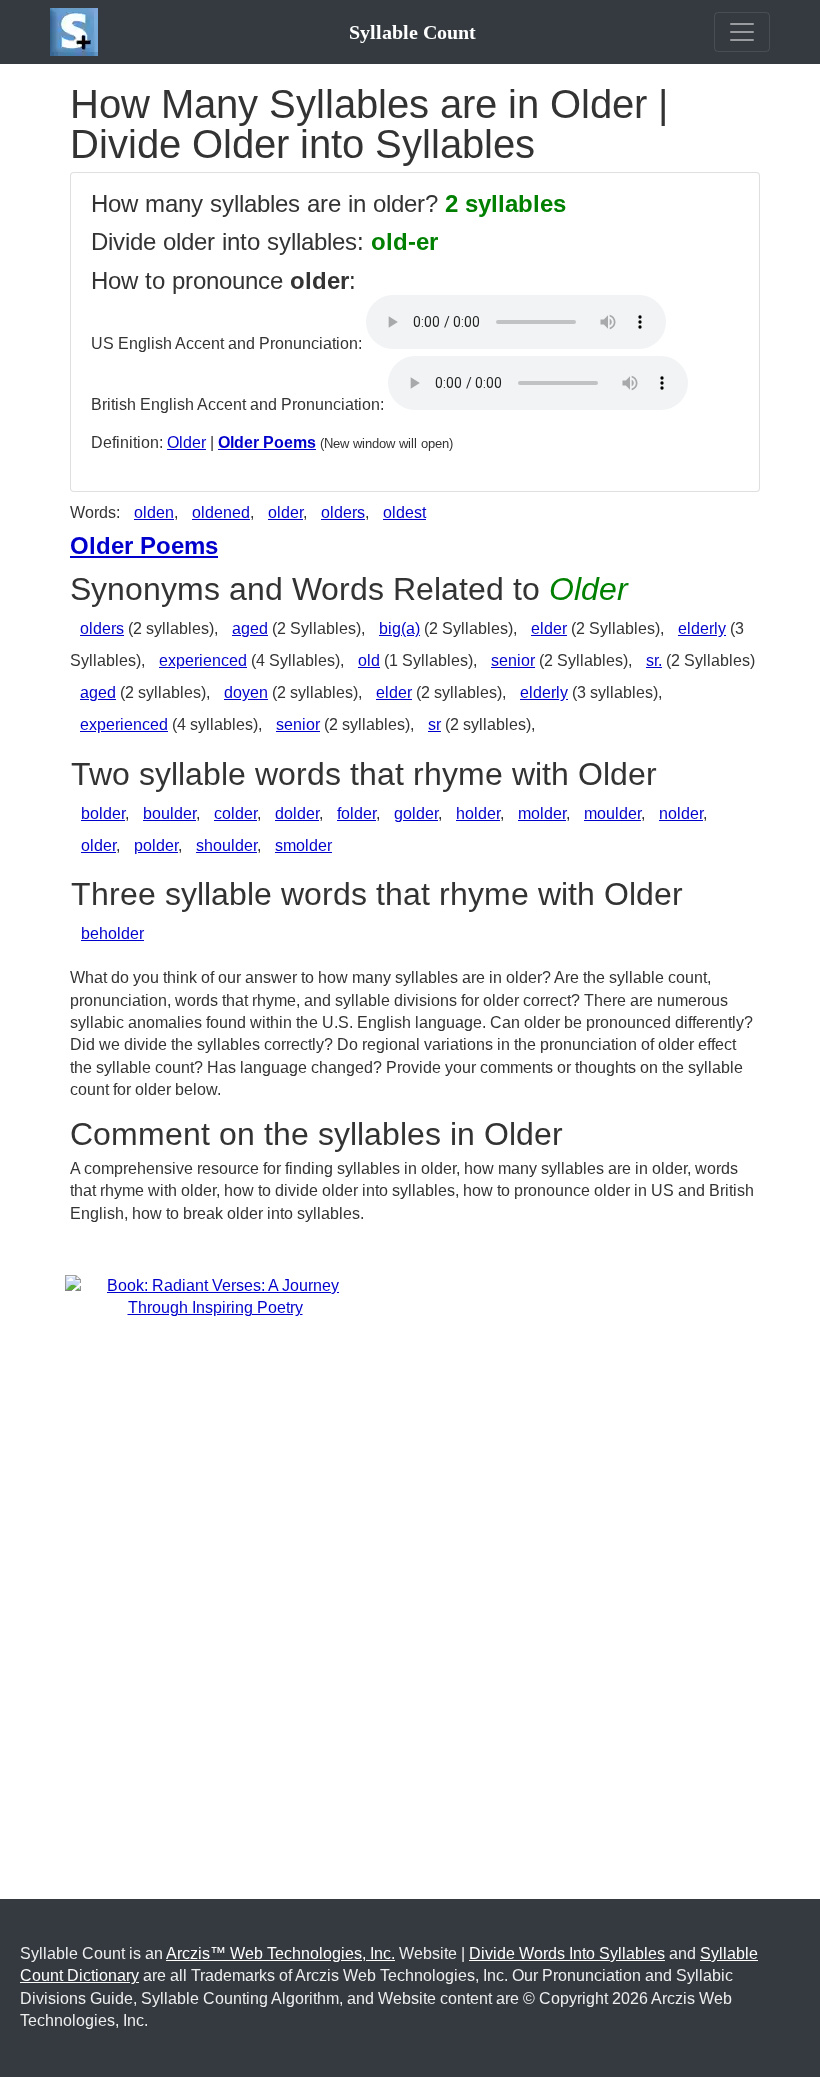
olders (343, 512)
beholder (112, 933)
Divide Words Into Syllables (567, 1953)
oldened (221, 512)
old (369, 660)
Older (186, 442)
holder (478, 813)
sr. (654, 660)
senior (513, 660)
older (285, 512)
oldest (404, 512)
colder (235, 813)
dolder (297, 813)
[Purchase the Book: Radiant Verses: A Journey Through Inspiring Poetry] (215, 1296)
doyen (246, 692)
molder (542, 813)
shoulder (226, 845)
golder (416, 813)
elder (549, 628)
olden (154, 512)
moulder (612, 813)
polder (156, 845)
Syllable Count (412, 32)
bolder (103, 813)
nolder (681, 813)
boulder (169, 813)
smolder (303, 845)
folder (356, 813)
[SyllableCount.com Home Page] (78, 32)
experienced (203, 660)
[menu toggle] (742, 32)
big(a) (399, 628)
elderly (702, 628)
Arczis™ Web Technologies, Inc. (280, 1953)
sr (434, 724)
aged (250, 628)
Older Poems (267, 442)
